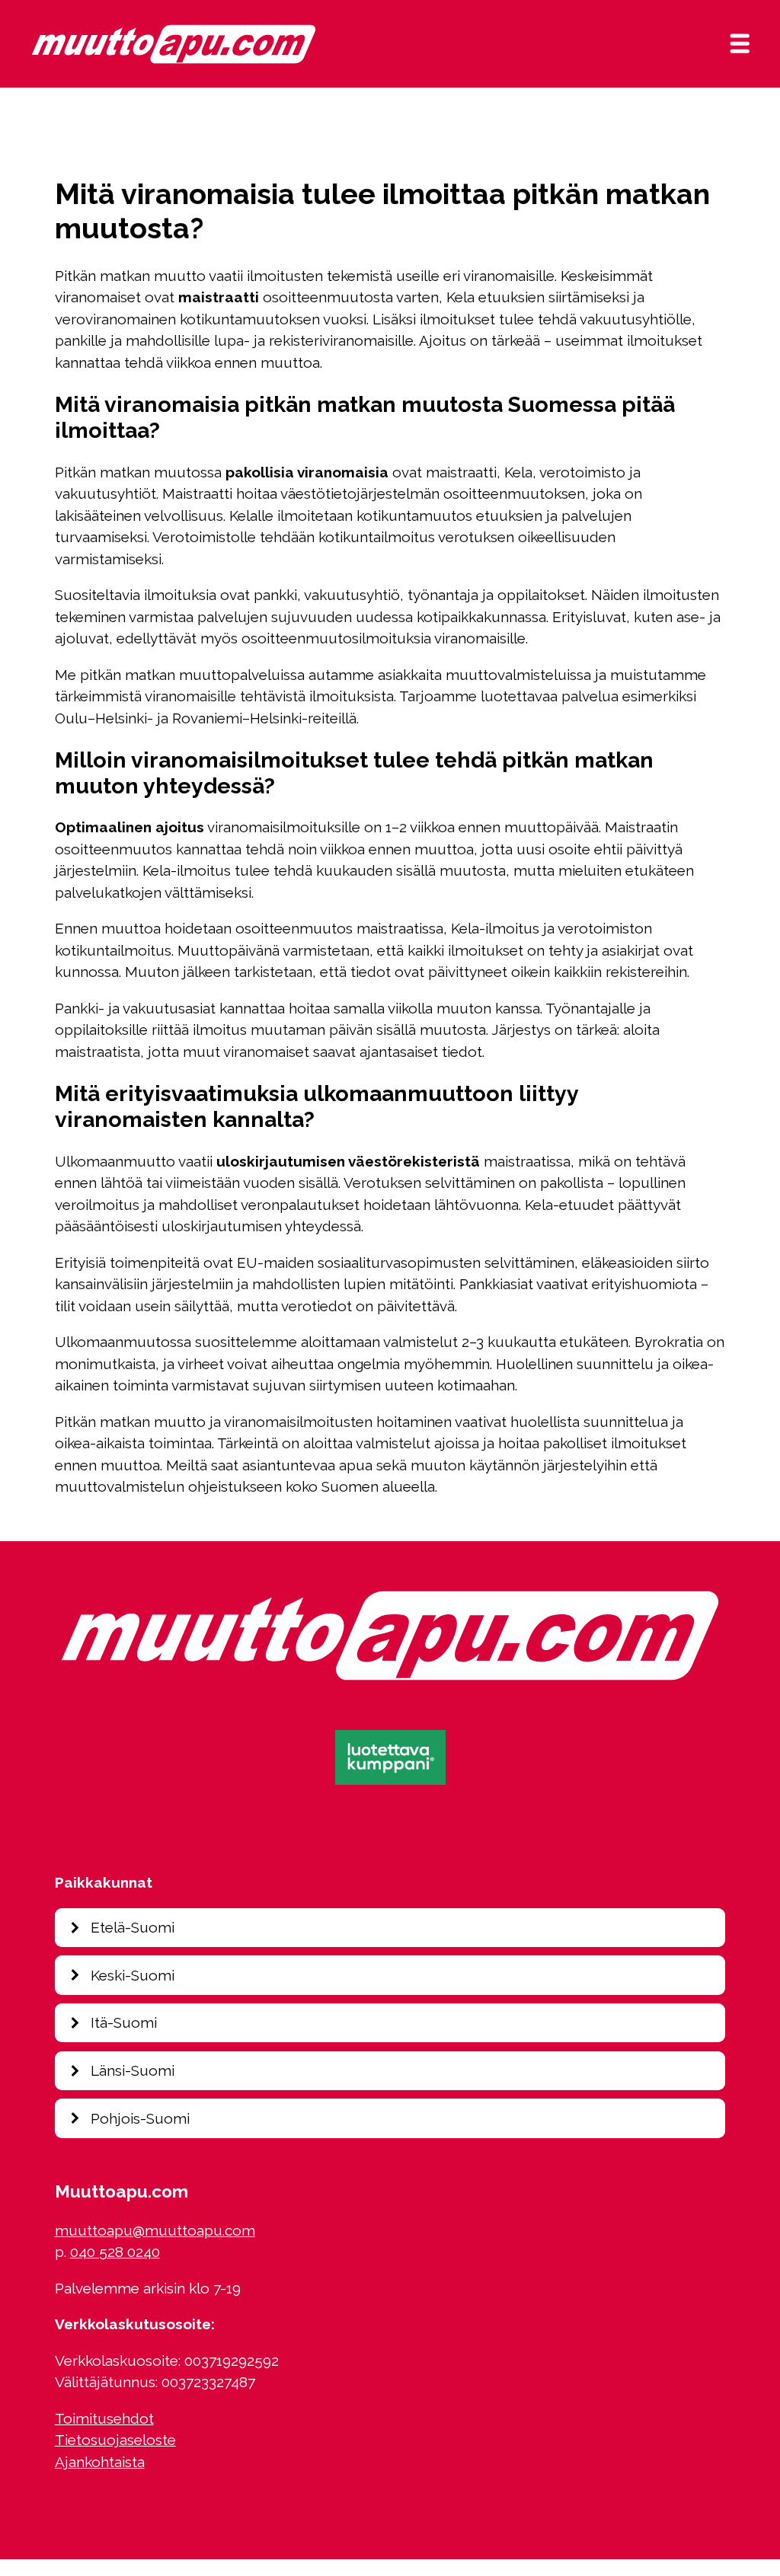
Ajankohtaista (100, 2462)
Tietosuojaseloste (115, 2440)
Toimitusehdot (104, 2418)
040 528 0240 (115, 2252)
